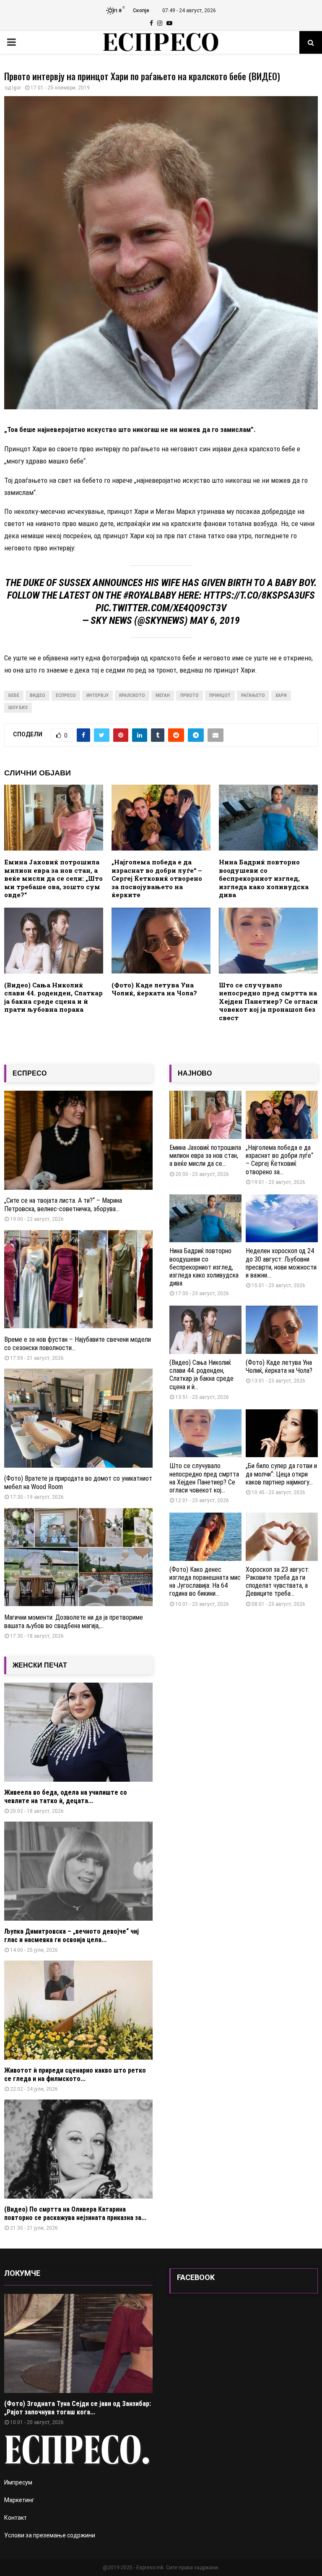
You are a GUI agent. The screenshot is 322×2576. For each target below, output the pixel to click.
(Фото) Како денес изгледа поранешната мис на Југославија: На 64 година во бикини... (205, 1582)
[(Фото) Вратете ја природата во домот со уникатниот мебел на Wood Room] (78, 1418)
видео (38, 695)
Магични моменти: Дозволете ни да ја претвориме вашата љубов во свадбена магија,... (74, 1622)
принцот (220, 695)
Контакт (16, 2518)
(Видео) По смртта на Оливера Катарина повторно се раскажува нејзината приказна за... (75, 2213)
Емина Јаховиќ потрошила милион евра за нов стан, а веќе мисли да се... (205, 1156)
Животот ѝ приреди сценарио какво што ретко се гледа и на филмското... (75, 2075)
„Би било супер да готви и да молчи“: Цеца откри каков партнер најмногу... (281, 1474)
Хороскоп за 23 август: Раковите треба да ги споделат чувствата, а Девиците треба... (278, 1582)
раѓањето (253, 695)
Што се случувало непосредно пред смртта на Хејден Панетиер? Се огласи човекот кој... (204, 1478)
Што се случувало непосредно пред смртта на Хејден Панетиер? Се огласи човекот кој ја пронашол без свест (268, 1001)
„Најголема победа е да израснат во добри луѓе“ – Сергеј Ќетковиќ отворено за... (279, 1160)
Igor (17, 88)
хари (281, 695)
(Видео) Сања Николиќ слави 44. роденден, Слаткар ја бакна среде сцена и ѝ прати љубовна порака (53, 997)
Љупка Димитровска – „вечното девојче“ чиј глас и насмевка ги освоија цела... (71, 1936)
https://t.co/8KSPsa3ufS (259, 595)
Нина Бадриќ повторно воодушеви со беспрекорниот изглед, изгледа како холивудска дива (264, 878)
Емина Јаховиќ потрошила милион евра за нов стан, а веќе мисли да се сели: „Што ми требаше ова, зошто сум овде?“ (53, 878)
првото (190, 695)
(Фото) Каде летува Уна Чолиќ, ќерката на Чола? (154, 989)
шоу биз (18, 708)
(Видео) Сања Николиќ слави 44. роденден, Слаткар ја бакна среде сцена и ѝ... (201, 1375)
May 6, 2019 (215, 620)
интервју (97, 695)
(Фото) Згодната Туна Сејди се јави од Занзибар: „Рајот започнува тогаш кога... (78, 2408)
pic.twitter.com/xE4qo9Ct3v (161, 608)
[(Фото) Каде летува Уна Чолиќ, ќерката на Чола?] (282, 1330)
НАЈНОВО (195, 1073)
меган (163, 695)
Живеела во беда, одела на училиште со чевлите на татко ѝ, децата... (66, 1797)
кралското (132, 695)
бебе (14, 695)
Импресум (18, 2482)
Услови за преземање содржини (50, 2535)
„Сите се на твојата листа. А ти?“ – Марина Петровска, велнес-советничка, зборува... (63, 1205)
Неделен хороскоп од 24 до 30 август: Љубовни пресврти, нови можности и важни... (281, 1263)
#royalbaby (150, 595)
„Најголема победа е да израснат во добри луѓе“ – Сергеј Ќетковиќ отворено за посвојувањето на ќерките (157, 878)
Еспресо (66, 695)
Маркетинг (19, 2500)
